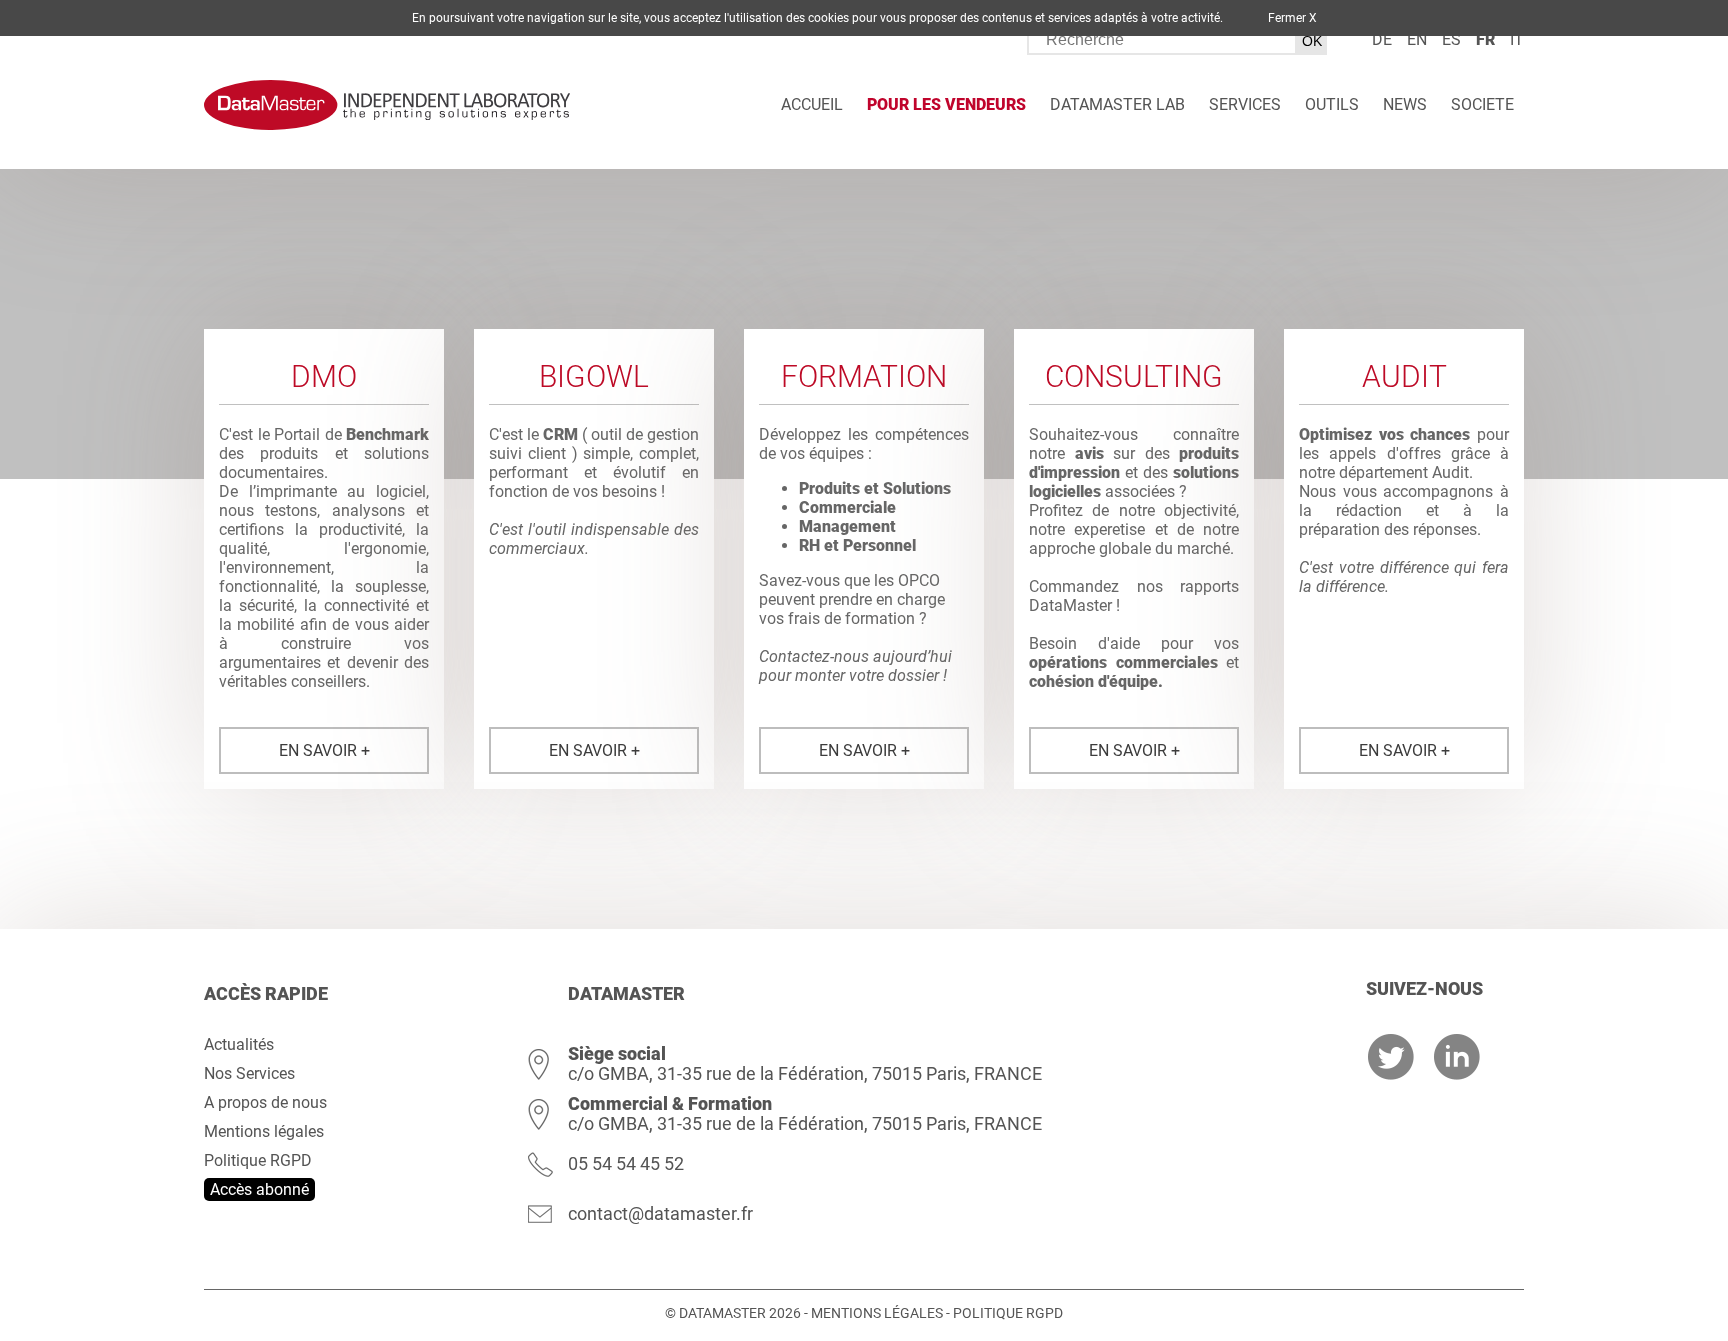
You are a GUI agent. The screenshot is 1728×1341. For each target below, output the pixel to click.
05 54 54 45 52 (626, 1163)
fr (1485, 39)
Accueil (812, 104)
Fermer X (1292, 18)
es (1451, 39)
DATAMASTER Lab (1117, 104)
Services (1245, 104)
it (1517, 39)
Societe (1482, 104)
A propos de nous (265, 1102)
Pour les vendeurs (946, 104)
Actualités (239, 1044)
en (1417, 39)
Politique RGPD (258, 1160)
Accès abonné (259, 1189)
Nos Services (249, 1073)
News (1405, 104)
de (1382, 39)
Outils (1332, 104)
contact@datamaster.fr (660, 1213)
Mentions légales (264, 1131)
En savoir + (324, 750)
